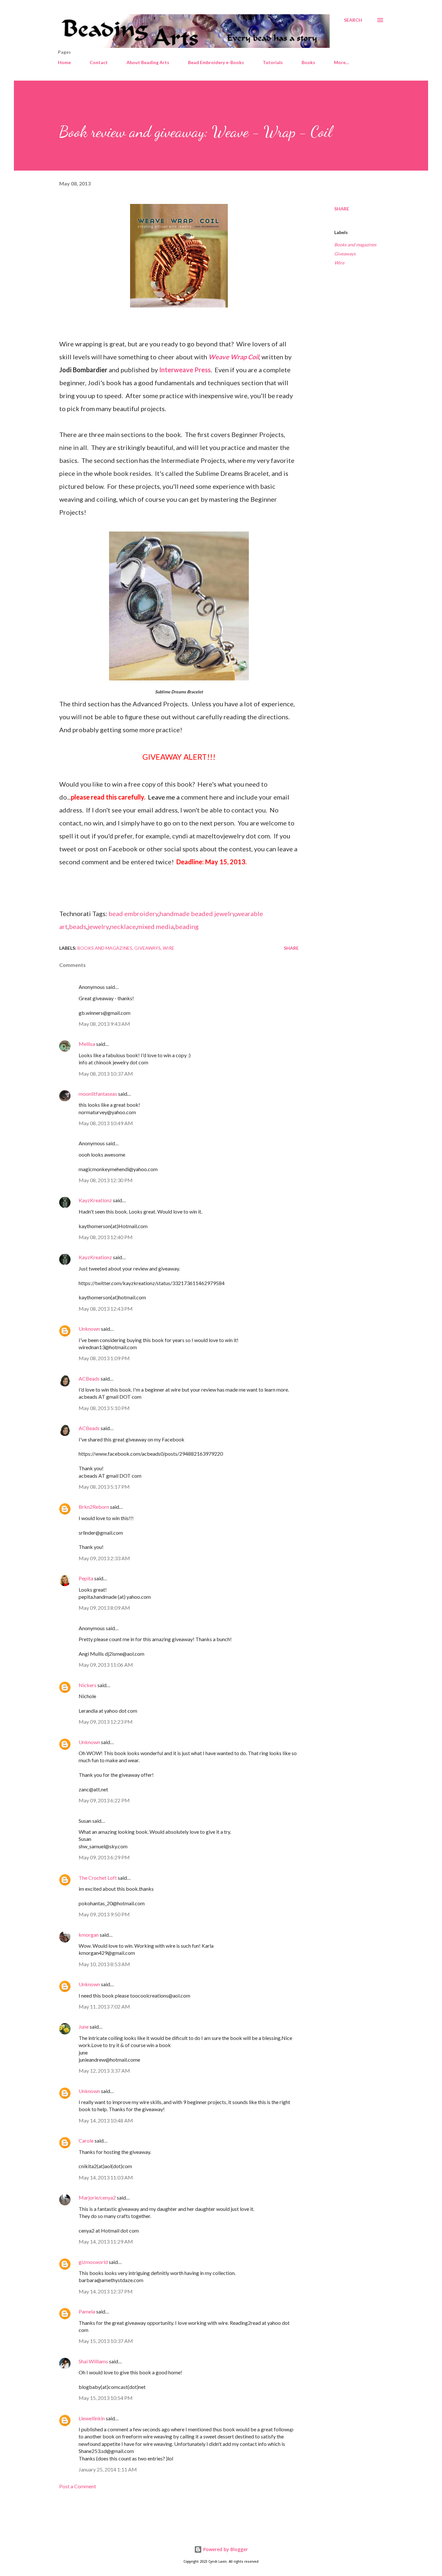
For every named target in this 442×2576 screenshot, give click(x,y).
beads (78, 926)
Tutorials (273, 62)
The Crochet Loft (98, 1878)
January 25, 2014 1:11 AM (108, 2469)
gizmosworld (93, 2262)
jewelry (98, 926)
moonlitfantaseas (98, 1094)
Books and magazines (355, 245)
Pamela (87, 2311)
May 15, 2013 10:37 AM (106, 2341)
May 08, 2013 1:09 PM (104, 1358)
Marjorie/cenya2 (97, 2197)
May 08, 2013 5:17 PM (104, 1487)
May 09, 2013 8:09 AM (104, 1608)
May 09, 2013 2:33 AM (104, 1558)
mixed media (155, 926)
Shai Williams (93, 2361)
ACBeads (89, 1378)
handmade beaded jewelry (197, 913)
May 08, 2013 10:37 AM (106, 1074)
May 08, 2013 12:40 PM (106, 1237)
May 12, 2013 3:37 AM (104, 2071)
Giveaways (345, 254)
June (84, 2027)
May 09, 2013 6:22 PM (104, 1800)
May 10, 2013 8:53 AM (104, 1964)
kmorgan (89, 1935)
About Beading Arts (148, 62)
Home (64, 62)
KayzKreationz (95, 1200)
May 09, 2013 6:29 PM (104, 1857)
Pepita (86, 1578)
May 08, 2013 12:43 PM (106, 1309)
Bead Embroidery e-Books (216, 62)
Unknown (89, 1329)
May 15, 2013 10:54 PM (106, 2398)
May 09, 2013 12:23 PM (106, 1722)
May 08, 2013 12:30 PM (106, 1180)
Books (308, 62)
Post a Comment (78, 2486)
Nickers (88, 1685)
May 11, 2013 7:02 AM (104, 2006)
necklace (123, 926)
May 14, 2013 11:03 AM (106, 2177)
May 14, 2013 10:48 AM (106, 2120)
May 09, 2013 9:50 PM (104, 1914)
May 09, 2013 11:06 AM (106, 1665)
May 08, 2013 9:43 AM (104, 1024)
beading (187, 926)
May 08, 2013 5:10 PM (104, 1408)
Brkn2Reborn (94, 1507)
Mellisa (87, 1044)
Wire (339, 263)
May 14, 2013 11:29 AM (106, 2241)
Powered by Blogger (225, 2549)
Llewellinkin (92, 2418)
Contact (99, 62)
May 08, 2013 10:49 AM (106, 1123)
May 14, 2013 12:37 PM (106, 2291)
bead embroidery (133, 913)
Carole (86, 2140)
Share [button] (342, 209)
